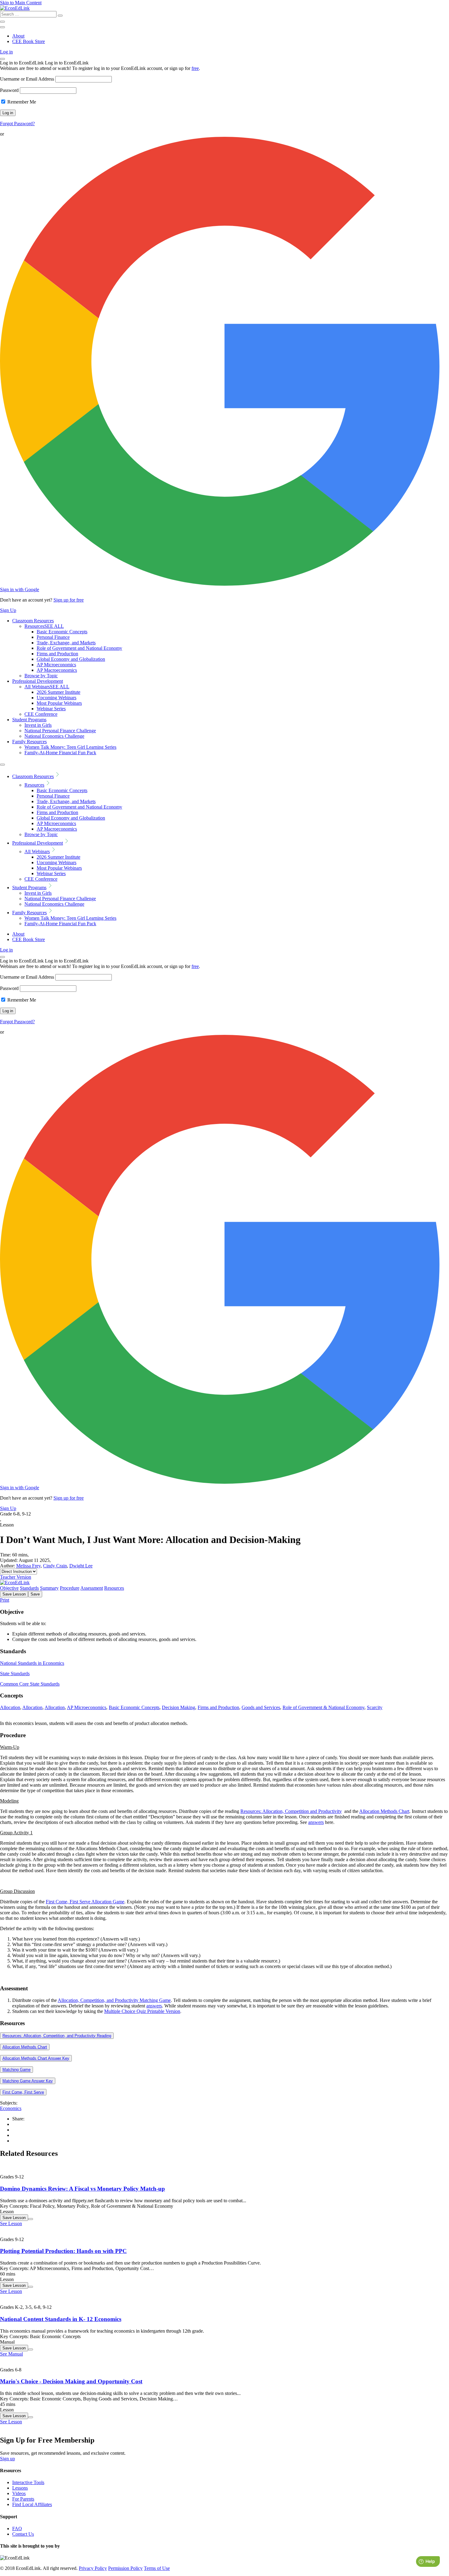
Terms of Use (157, 2568)
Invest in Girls (38, 725)
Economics (11, 2108)
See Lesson (11, 2223)
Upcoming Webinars (57, 698)
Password (9, 90)
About (18, 36)
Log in (6, 52)
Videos (19, 2493)
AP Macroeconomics (57, 670)
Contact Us (23, 2534)
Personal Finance (53, 637)
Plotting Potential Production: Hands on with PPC (63, 2251)
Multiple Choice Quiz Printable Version (142, 2011)
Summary (49, 1588)
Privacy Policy (93, 2568)
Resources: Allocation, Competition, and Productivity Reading (57, 2036)
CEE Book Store (29, 41)
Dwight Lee (81, 1566)
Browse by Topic (41, 676)
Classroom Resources (33, 621)
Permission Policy (125, 2568)
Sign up (7, 2459)
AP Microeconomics (56, 665)
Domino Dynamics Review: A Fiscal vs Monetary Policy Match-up (82, 2189)
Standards (29, 1588)
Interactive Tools (28, 2482)
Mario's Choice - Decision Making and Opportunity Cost (71, 2381)
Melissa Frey (28, 1566)
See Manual (11, 2354)
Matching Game (16, 2070)
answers (316, 1822)
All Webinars (47, 687)
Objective (9, 1588)
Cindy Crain (55, 1566)
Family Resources (29, 742)
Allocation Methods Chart (384, 1811)
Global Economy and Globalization (71, 659)
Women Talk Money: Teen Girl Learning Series (70, 747)
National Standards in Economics (32, 1663)
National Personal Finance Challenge (60, 731)
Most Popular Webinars (59, 703)
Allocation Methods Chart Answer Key (36, 2058)
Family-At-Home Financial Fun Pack (60, 753)
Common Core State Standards (30, 1684)
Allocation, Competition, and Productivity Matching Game (114, 2000)
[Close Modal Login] (2, 59)
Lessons (20, 2488)
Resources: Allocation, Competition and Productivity (291, 1811)
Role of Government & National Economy (323, 1707)
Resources (44, 626)
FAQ (17, 2529)
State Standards (15, 1674)
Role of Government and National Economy (79, 648)
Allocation (10, 1707)
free (195, 68)
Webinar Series (51, 709)
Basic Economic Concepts (62, 632)
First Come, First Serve (23, 2092)
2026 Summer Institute (58, 692)
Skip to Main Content (21, 3)
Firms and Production (57, 654)
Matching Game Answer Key (28, 2081)
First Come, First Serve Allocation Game (85, 1902)
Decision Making (179, 1707)
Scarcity (375, 1707)
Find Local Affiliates (32, 2504)
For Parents (23, 2499)
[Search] (60, 16)
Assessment (92, 1588)
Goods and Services (261, 1707)
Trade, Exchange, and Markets (66, 643)
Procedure (70, 1588)
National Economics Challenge (54, 736)
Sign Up (8, 610)
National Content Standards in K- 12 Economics (61, 2319)
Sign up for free (69, 600)
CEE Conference (41, 714)
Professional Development (38, 681)
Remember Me (21, 102)
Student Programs (29, 720)
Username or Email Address (27, 79)
